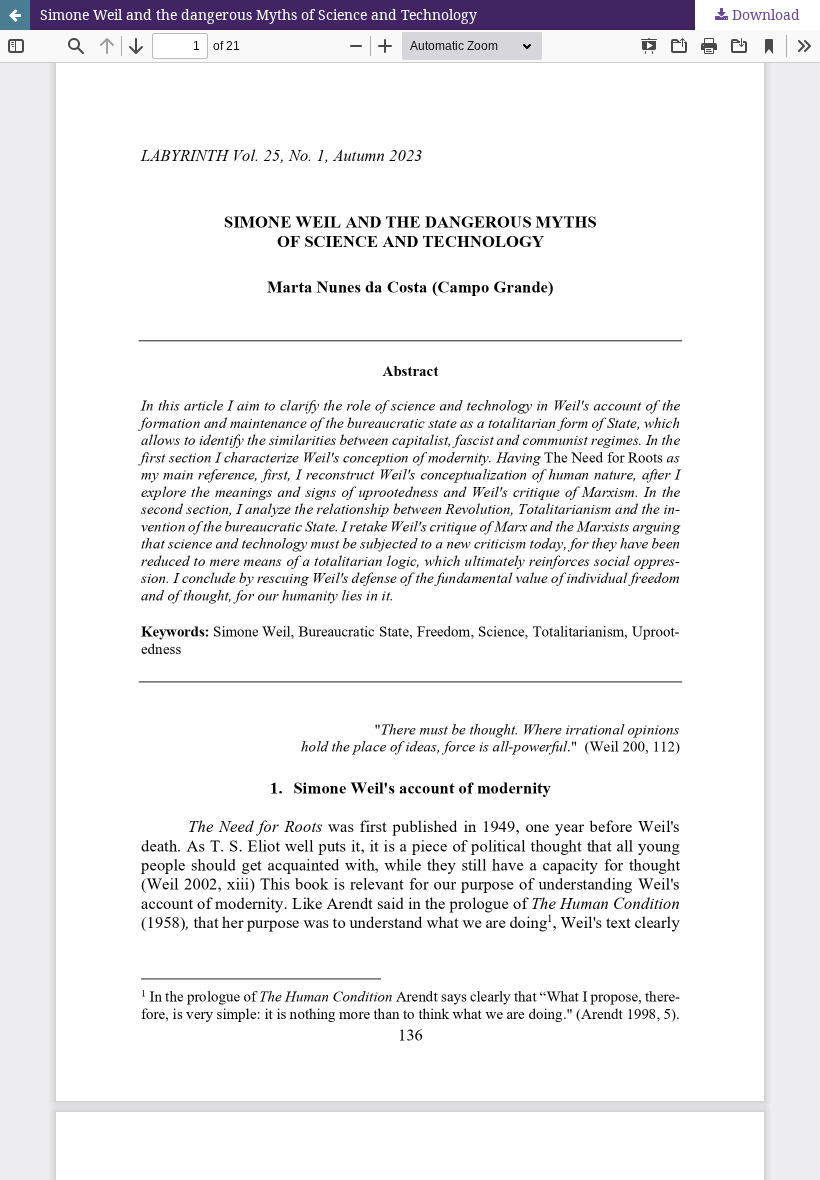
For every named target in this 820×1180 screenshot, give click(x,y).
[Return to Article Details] (15, 15)
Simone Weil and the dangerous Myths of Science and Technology (258, 14)
